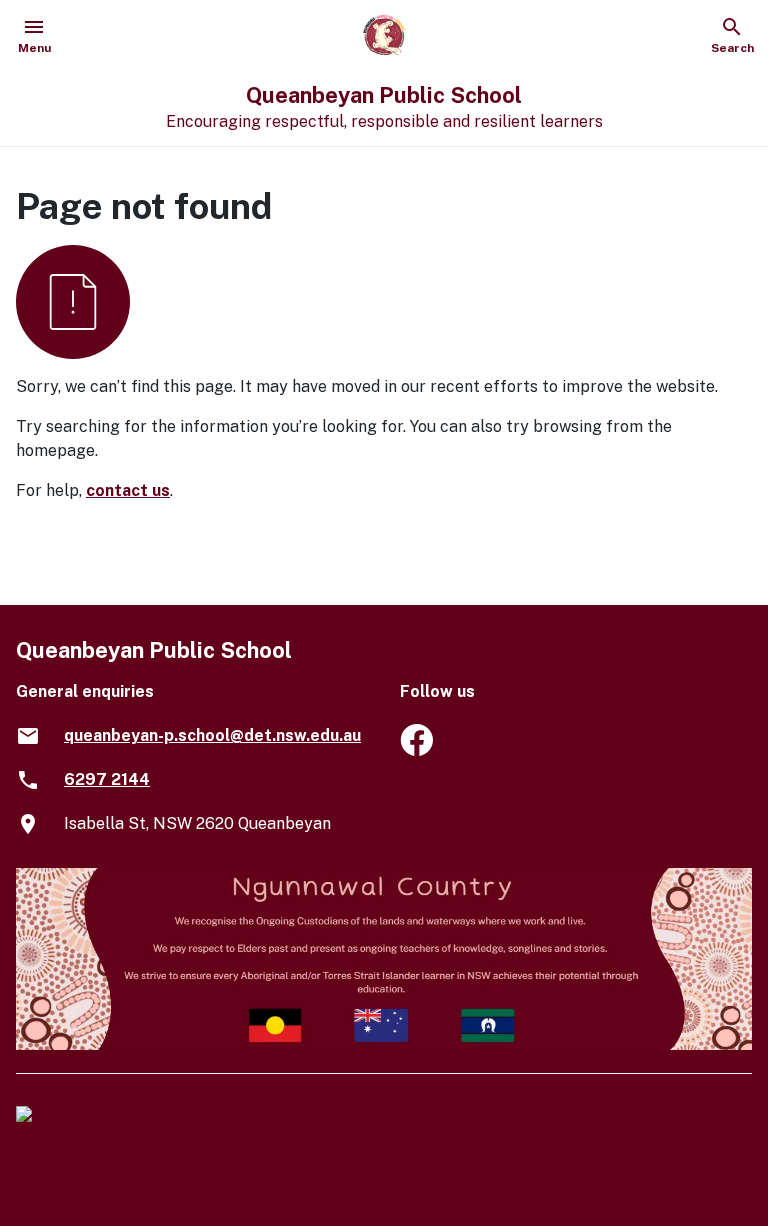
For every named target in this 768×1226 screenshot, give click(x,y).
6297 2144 (107, 779)
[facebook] (416, 750)
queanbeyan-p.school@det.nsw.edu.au (212, 735)
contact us (128, 490)
